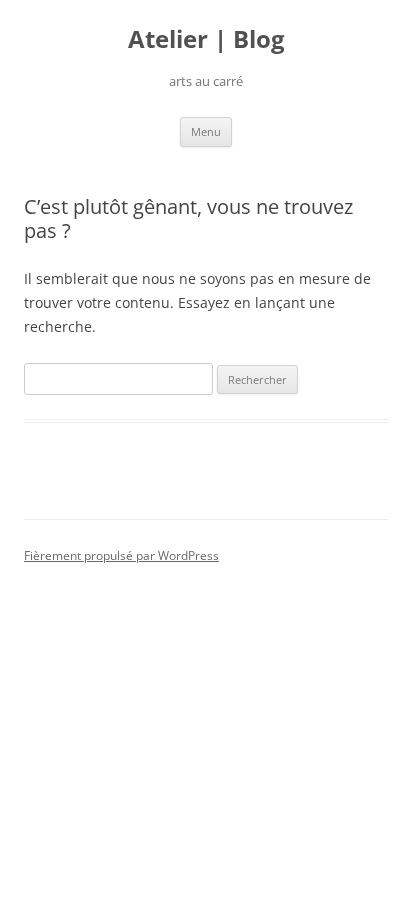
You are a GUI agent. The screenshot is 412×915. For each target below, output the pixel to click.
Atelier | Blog (206, 39)
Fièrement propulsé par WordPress (121, 555)
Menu (206, 131)
